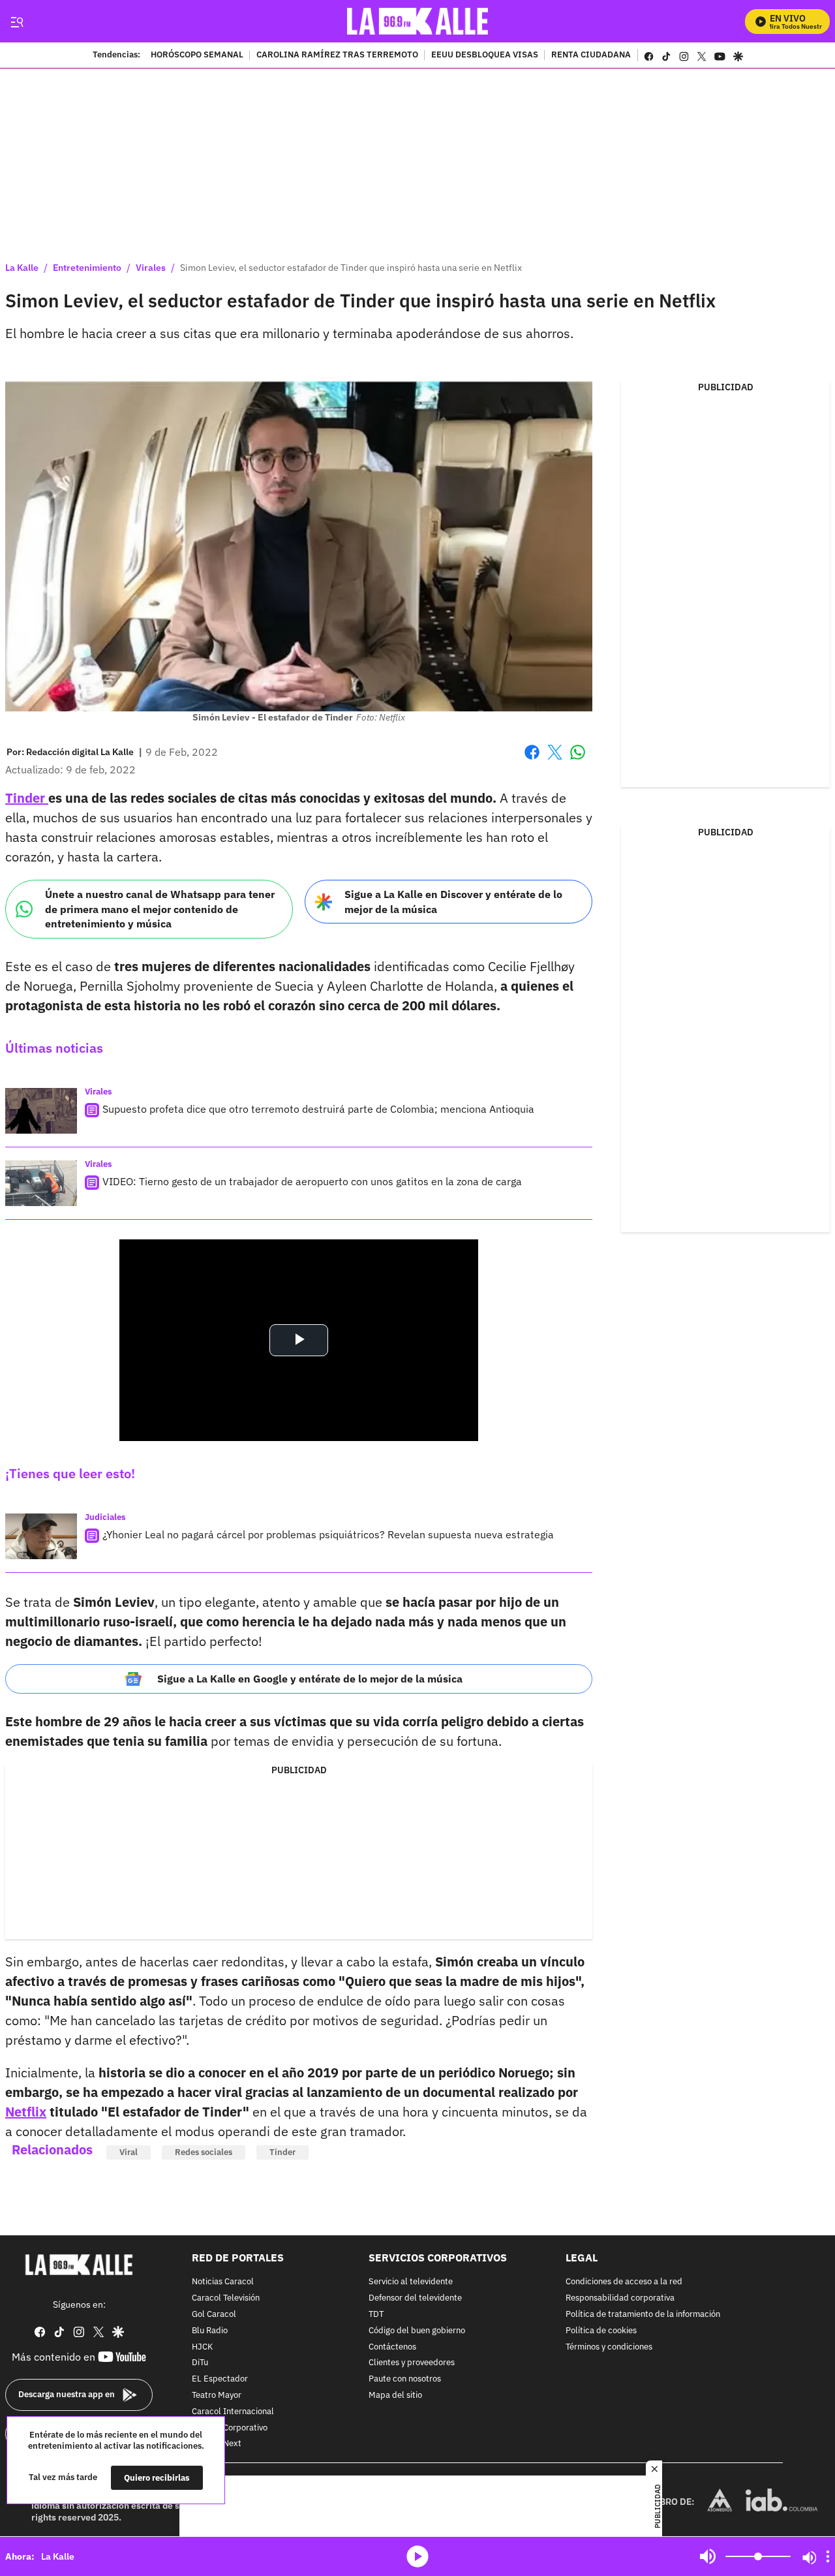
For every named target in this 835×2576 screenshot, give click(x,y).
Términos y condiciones (609, 2347)
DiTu (200, 2364)
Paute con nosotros (405, 2379)
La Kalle (22, 268)
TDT (376, 2315)
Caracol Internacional (233, 2412)
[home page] (418, 21)
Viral (129, 2152)
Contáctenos (392, 2347)
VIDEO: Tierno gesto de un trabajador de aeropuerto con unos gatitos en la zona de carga (312, 1181)
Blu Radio (210, 2331)
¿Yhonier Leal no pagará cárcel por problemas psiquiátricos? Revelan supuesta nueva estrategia (328, 1534)
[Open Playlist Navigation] (828, 2556)
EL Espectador (220, 2379)
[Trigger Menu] (17, 22)
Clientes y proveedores (412, 2364)
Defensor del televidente (415, 2298)
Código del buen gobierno (417, 2331)
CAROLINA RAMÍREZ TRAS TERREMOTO (337, 55)
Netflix (26, 2112)
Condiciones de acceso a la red (624, 2283)
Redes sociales (204, 2152)
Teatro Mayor (217, 2396)
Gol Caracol (214, 2315)
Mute (708, 2556)
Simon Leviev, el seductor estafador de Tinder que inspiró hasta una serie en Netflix (351, 268)
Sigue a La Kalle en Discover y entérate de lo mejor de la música (453, 902)
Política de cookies (601, 2331)
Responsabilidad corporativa (620, 2298)
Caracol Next (217, 2444)
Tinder (27, 798)
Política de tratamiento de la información (643, 2315)
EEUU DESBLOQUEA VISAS (485, 55)
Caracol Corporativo (230, 2428)
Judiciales (105, 1517)
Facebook (532, 760)
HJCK (202, 2347)
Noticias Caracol (223, 2283)
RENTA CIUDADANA (591, 55)
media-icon (417, 2556)
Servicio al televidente (411, 2283)
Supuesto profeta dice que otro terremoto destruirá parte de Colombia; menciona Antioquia (318, 1109)
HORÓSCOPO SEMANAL (197, 55)
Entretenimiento (87, 268)
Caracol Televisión (226, 2298)
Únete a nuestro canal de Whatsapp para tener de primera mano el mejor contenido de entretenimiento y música (160, 909)
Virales (151, 268)
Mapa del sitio (395, 2396)
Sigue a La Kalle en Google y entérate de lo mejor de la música (310, 1679)
